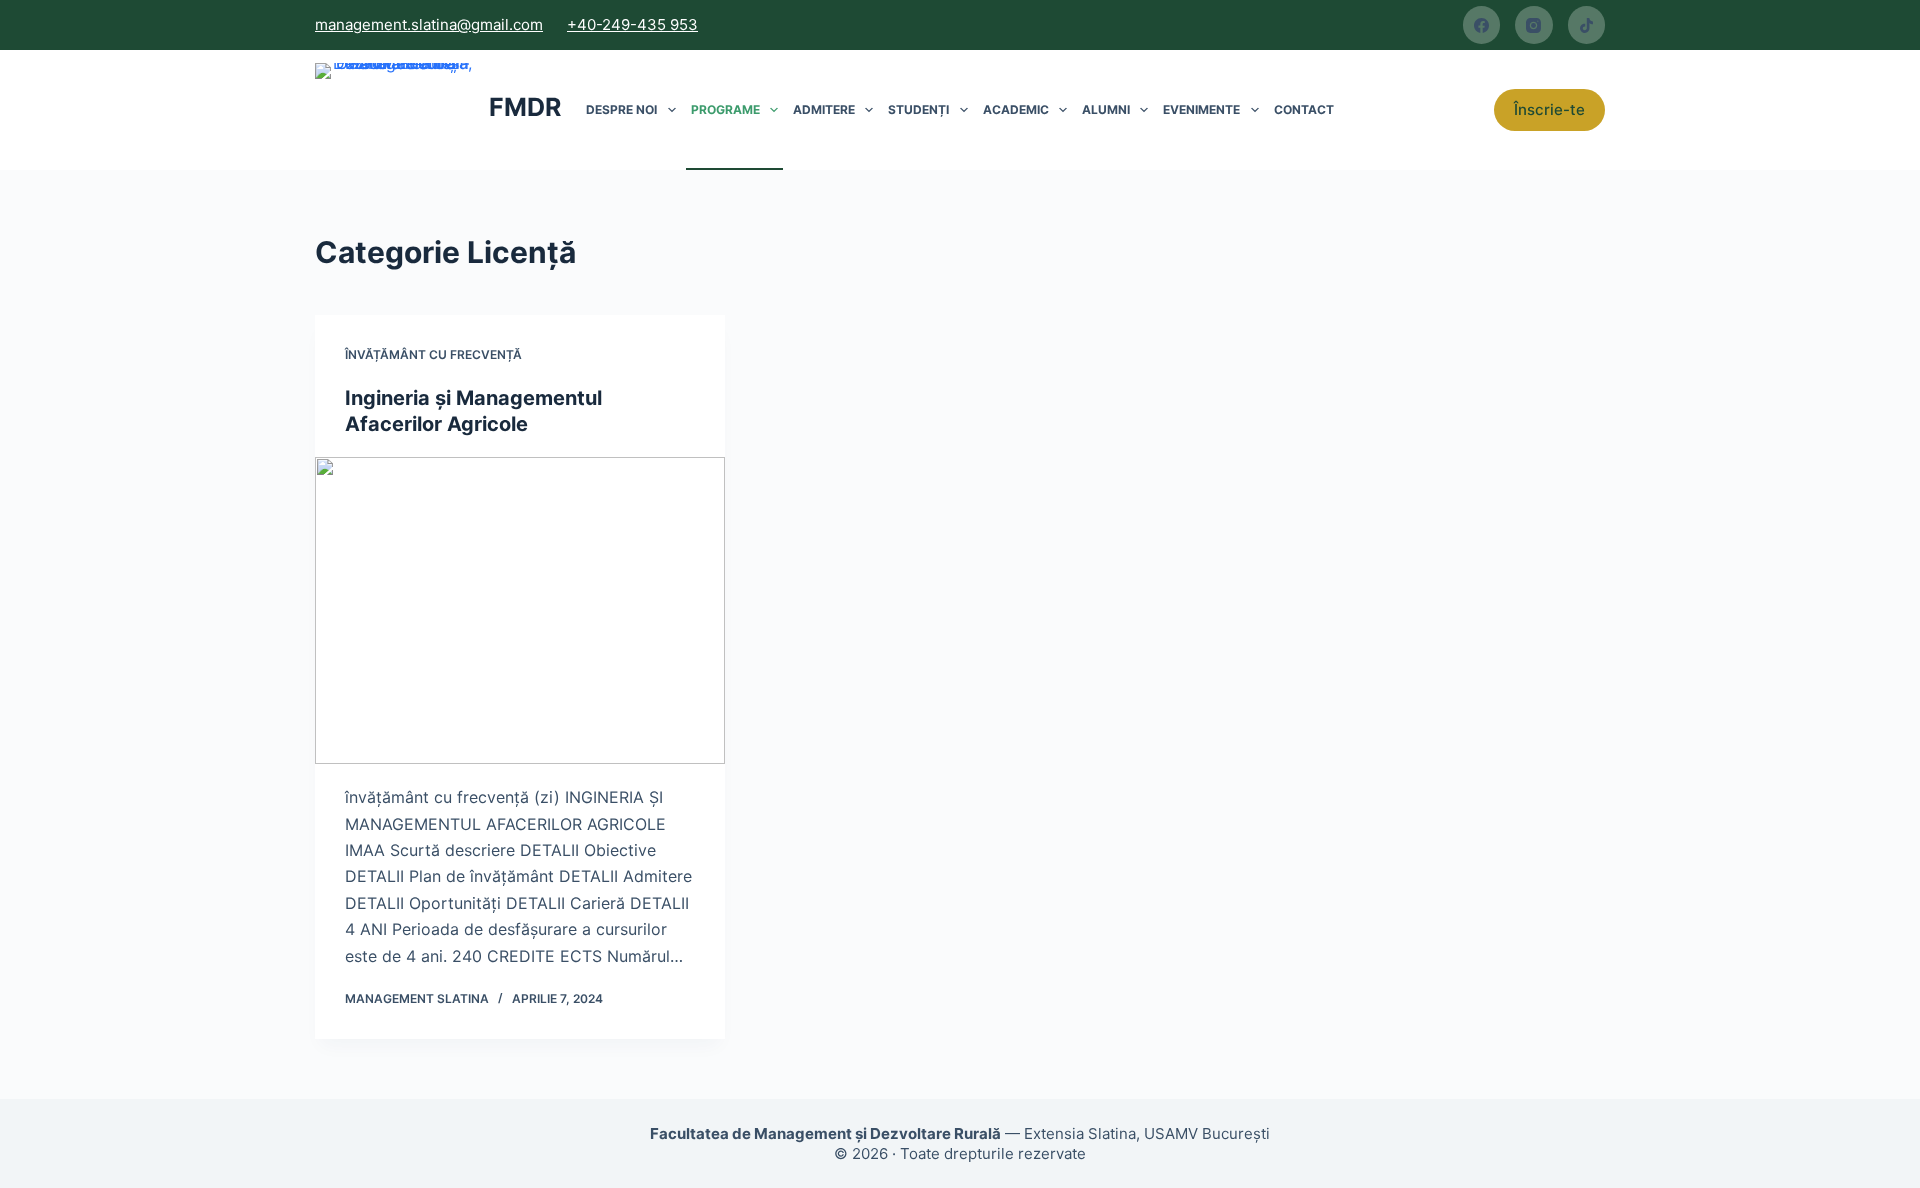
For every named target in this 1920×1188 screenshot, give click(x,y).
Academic (1016, 109)
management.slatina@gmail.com (429, 24)
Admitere (824, 109)
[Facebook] (1482, 25)
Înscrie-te (1549, 109)
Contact (1304, 109)
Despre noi (621, 109)
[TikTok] (1587, 25)
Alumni (1106, 109)
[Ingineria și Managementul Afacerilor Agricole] (520, 611)
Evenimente (1201, 109)
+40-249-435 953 (632, 24)
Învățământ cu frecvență (433, 354)
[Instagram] (1534, 25)
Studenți (918, 109)
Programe (725, 109)
